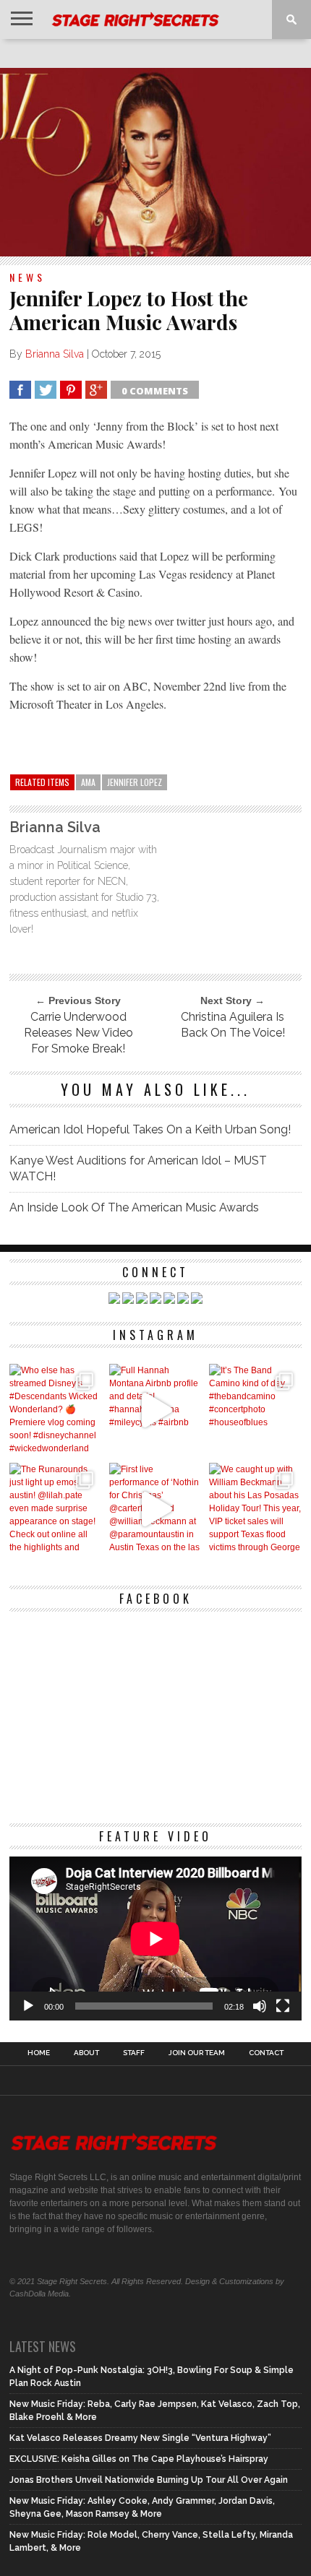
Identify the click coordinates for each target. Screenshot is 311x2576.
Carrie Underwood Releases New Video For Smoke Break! (78, 1033)
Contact (266, 2053)
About (86, 2053)
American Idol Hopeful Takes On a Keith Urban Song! (150, 1129)
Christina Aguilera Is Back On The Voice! (233, 1025)
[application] (155, 1939)
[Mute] (260, 2006)
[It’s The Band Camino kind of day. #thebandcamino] (255, 1410)
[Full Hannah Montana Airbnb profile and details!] (155, 1410)
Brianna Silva (55, 354)
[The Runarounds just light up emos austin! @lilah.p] (56, 1509)
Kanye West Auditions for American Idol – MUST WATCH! (138, 1168)
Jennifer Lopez (135, 782)
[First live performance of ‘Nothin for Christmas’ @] (155, 1509)
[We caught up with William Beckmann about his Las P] (255, 1509)
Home (39, 2053)
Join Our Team (197, 2053)
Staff (134, 2053)
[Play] (28, 2006)
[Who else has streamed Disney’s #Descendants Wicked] (56, 1410)
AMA (88, 782)
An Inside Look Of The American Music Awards (134, 1207)
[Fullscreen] (283, 2006)
